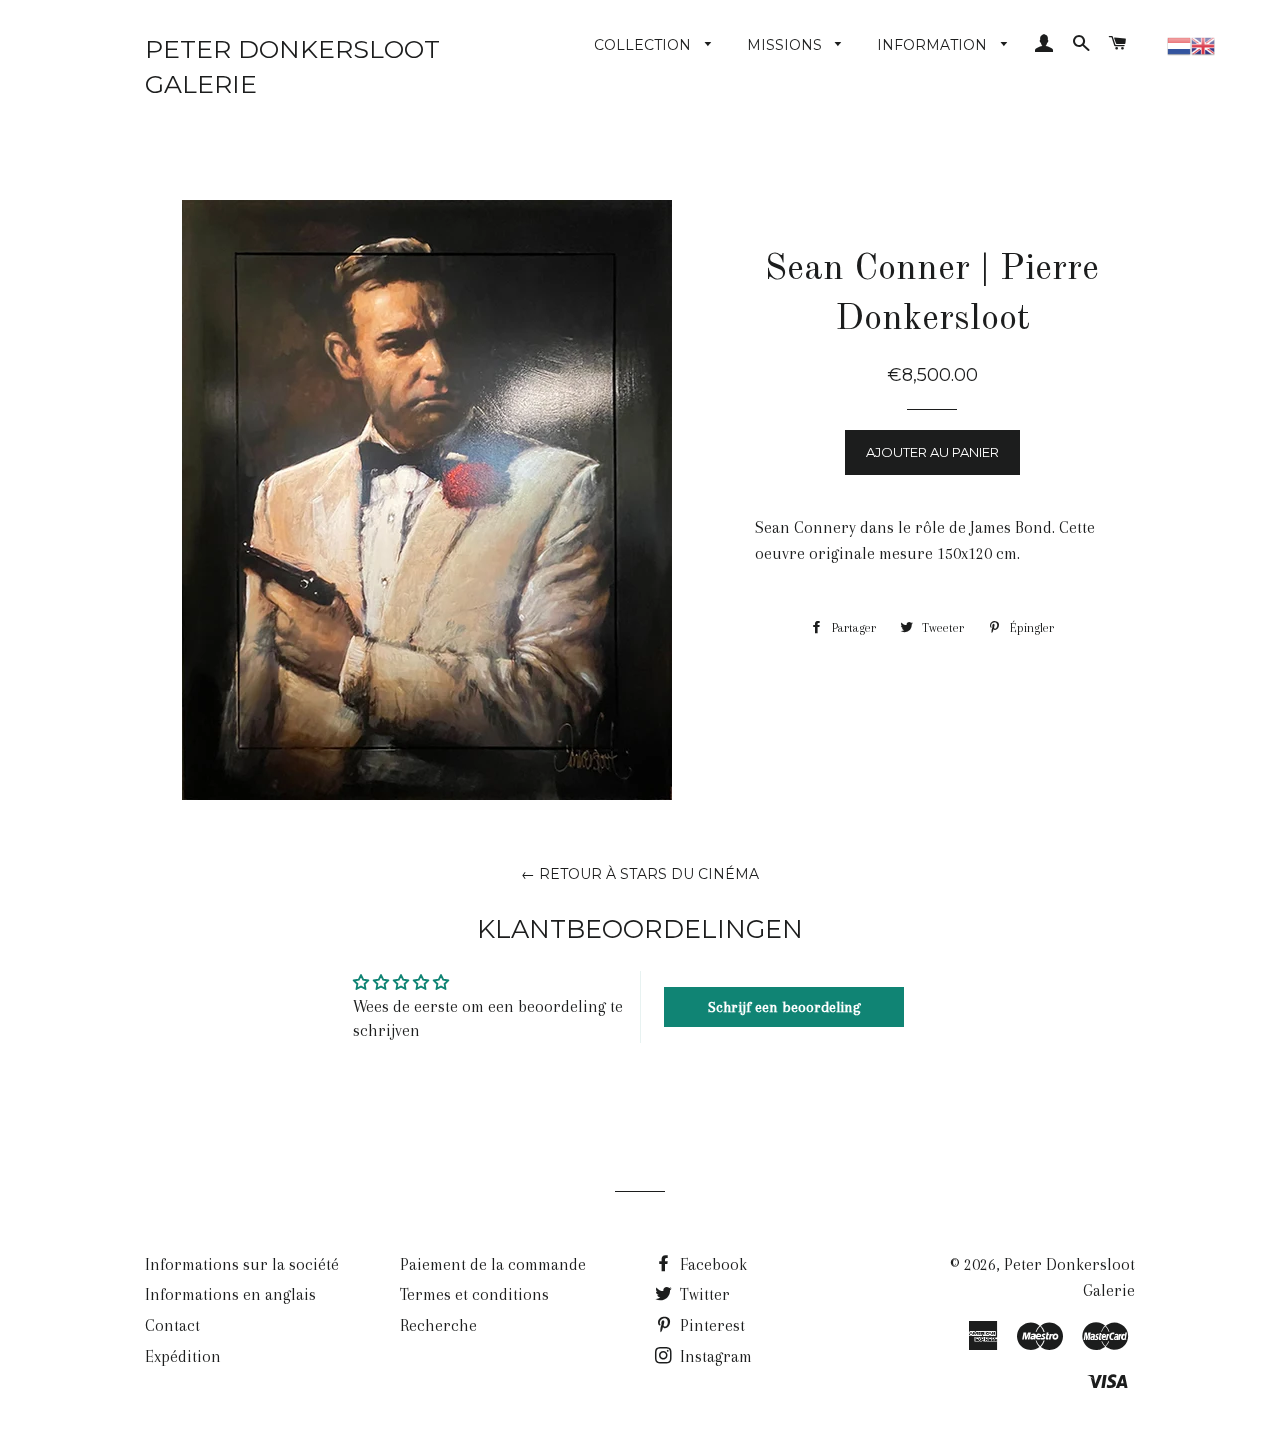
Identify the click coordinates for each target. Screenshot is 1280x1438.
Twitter (703, 1294)
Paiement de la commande (493, 1264)
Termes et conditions (474, 1294)
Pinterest (710, 1325)
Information (934, 45)
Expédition (183, 1356)
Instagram (714, 1356)
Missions (786, 45)
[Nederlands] (1179, 43)
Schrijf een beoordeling (784, 1007)
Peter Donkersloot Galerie (292, 66)
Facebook (711, 1264)
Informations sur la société (242, 1264)
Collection (644, 45)
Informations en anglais (230, 1294)
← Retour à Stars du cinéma (640, 874)
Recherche (438, 1325)
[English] (1203, 43)
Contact (172, 1325)
